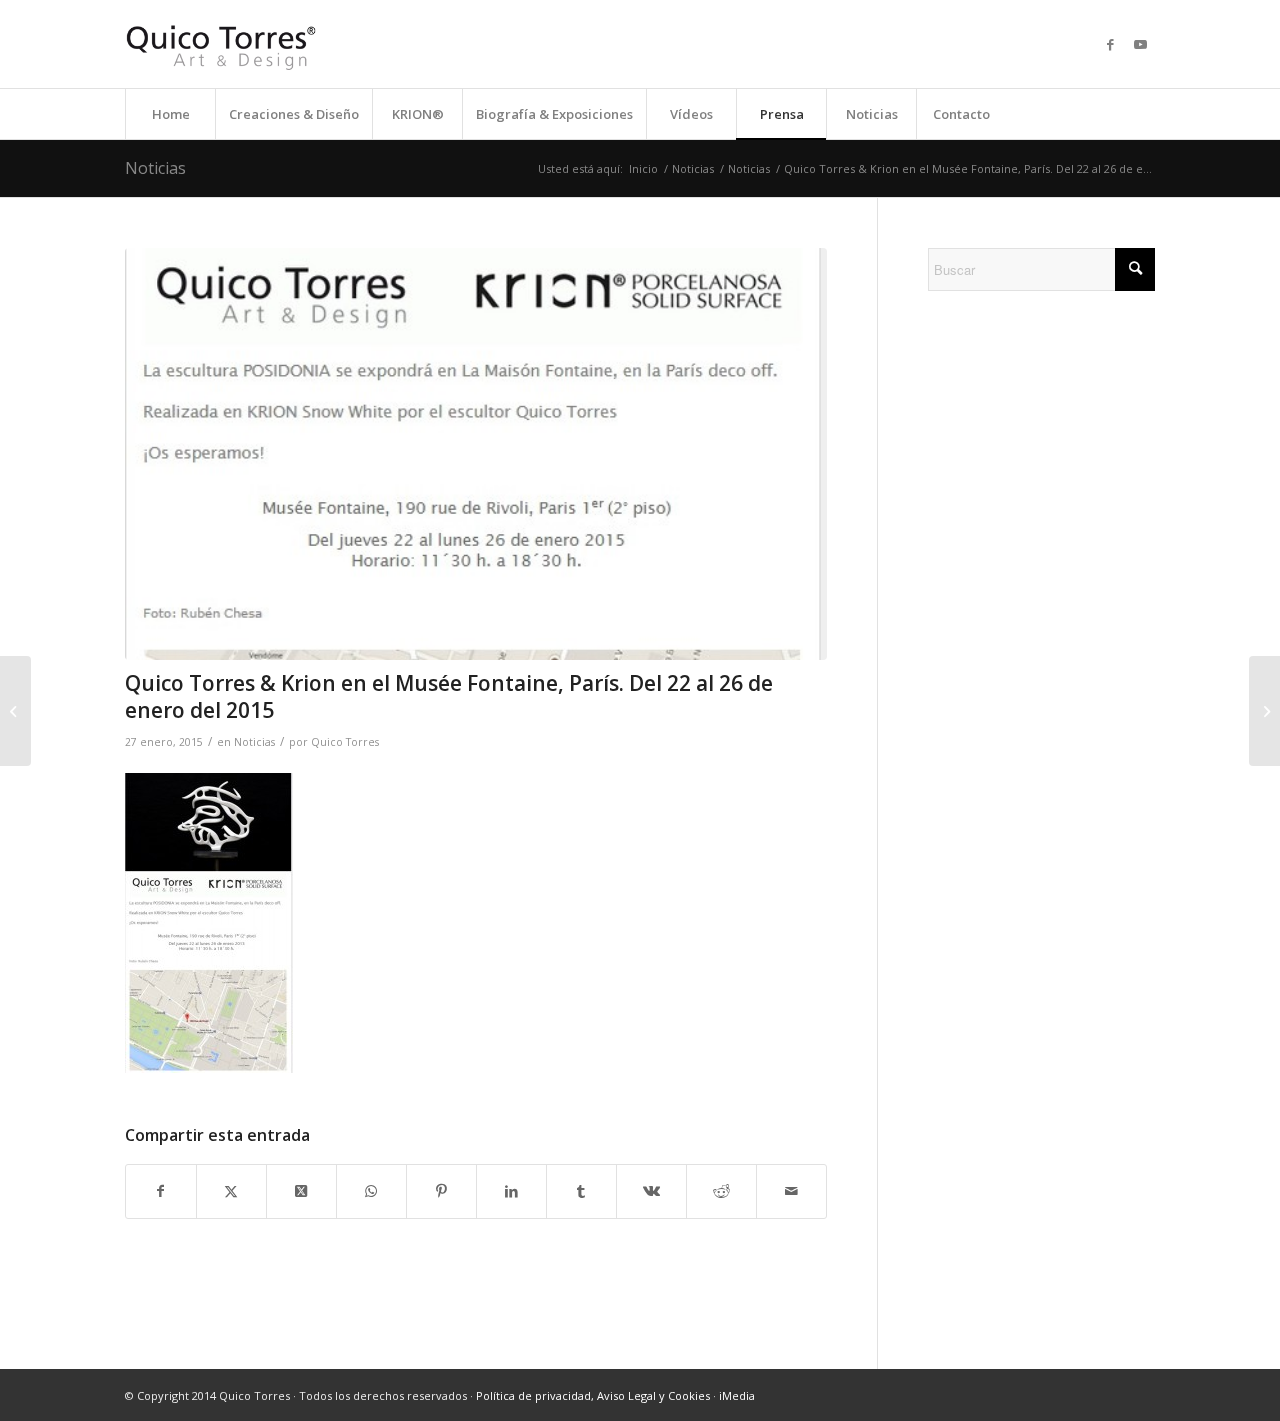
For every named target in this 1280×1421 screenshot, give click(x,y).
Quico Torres (345, 742)
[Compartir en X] (231, 1191)
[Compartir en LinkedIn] (511, 1191)
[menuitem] (170, 114)
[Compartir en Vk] (651, 1191)
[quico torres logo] (221, 44)
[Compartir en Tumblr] (581, 1191)
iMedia (737, 1395)
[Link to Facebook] (1110, 44)
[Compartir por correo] (791, 1191)
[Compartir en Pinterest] (441, 1191)
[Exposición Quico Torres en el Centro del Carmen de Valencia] (1264, 711)
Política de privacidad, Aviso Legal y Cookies (593, 1395)
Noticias (155, 168)
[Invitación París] (476, 454)
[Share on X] (301, 1191)
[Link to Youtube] (1140, 44)
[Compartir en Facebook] (161, 1191)
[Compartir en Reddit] (721, 1191)
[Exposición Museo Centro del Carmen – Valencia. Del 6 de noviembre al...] (15, 711)
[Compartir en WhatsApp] (371, 1191)
